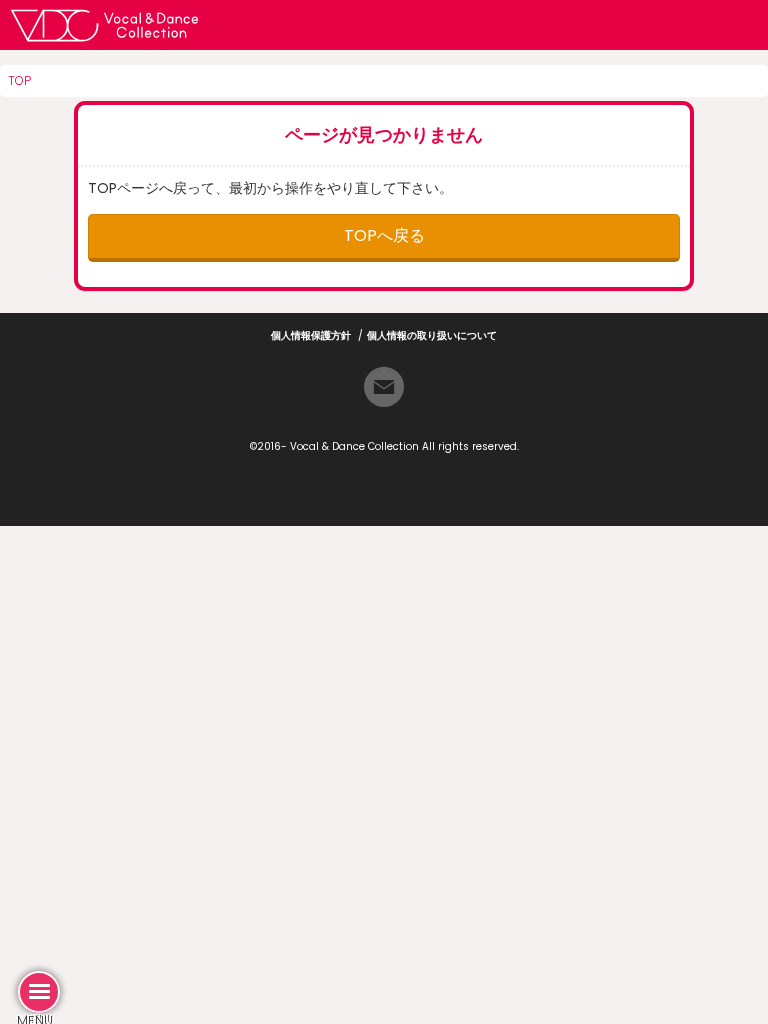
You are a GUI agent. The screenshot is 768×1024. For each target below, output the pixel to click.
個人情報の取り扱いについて (432, 335)
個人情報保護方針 (311, 335)
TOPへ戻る (384, 235)
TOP (19, 80)
